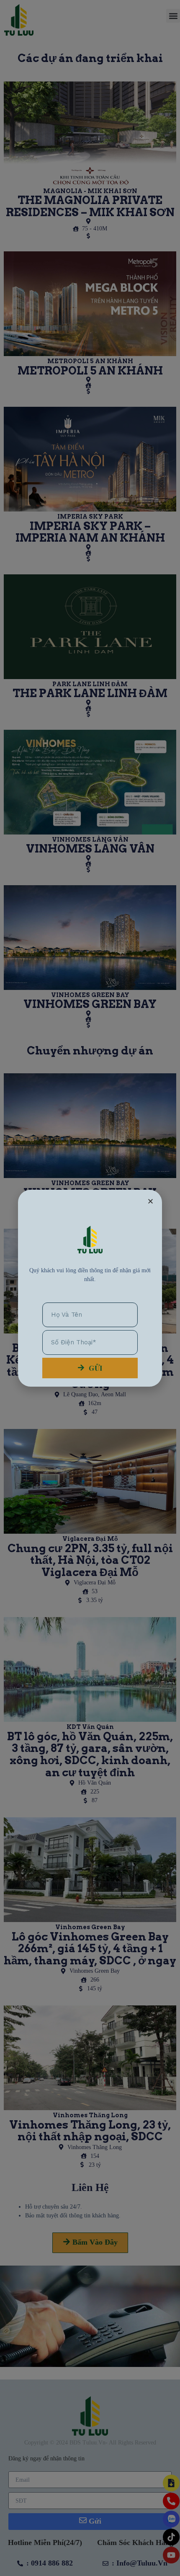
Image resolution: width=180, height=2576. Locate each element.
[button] (150, 1201)
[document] (90, 1288)
